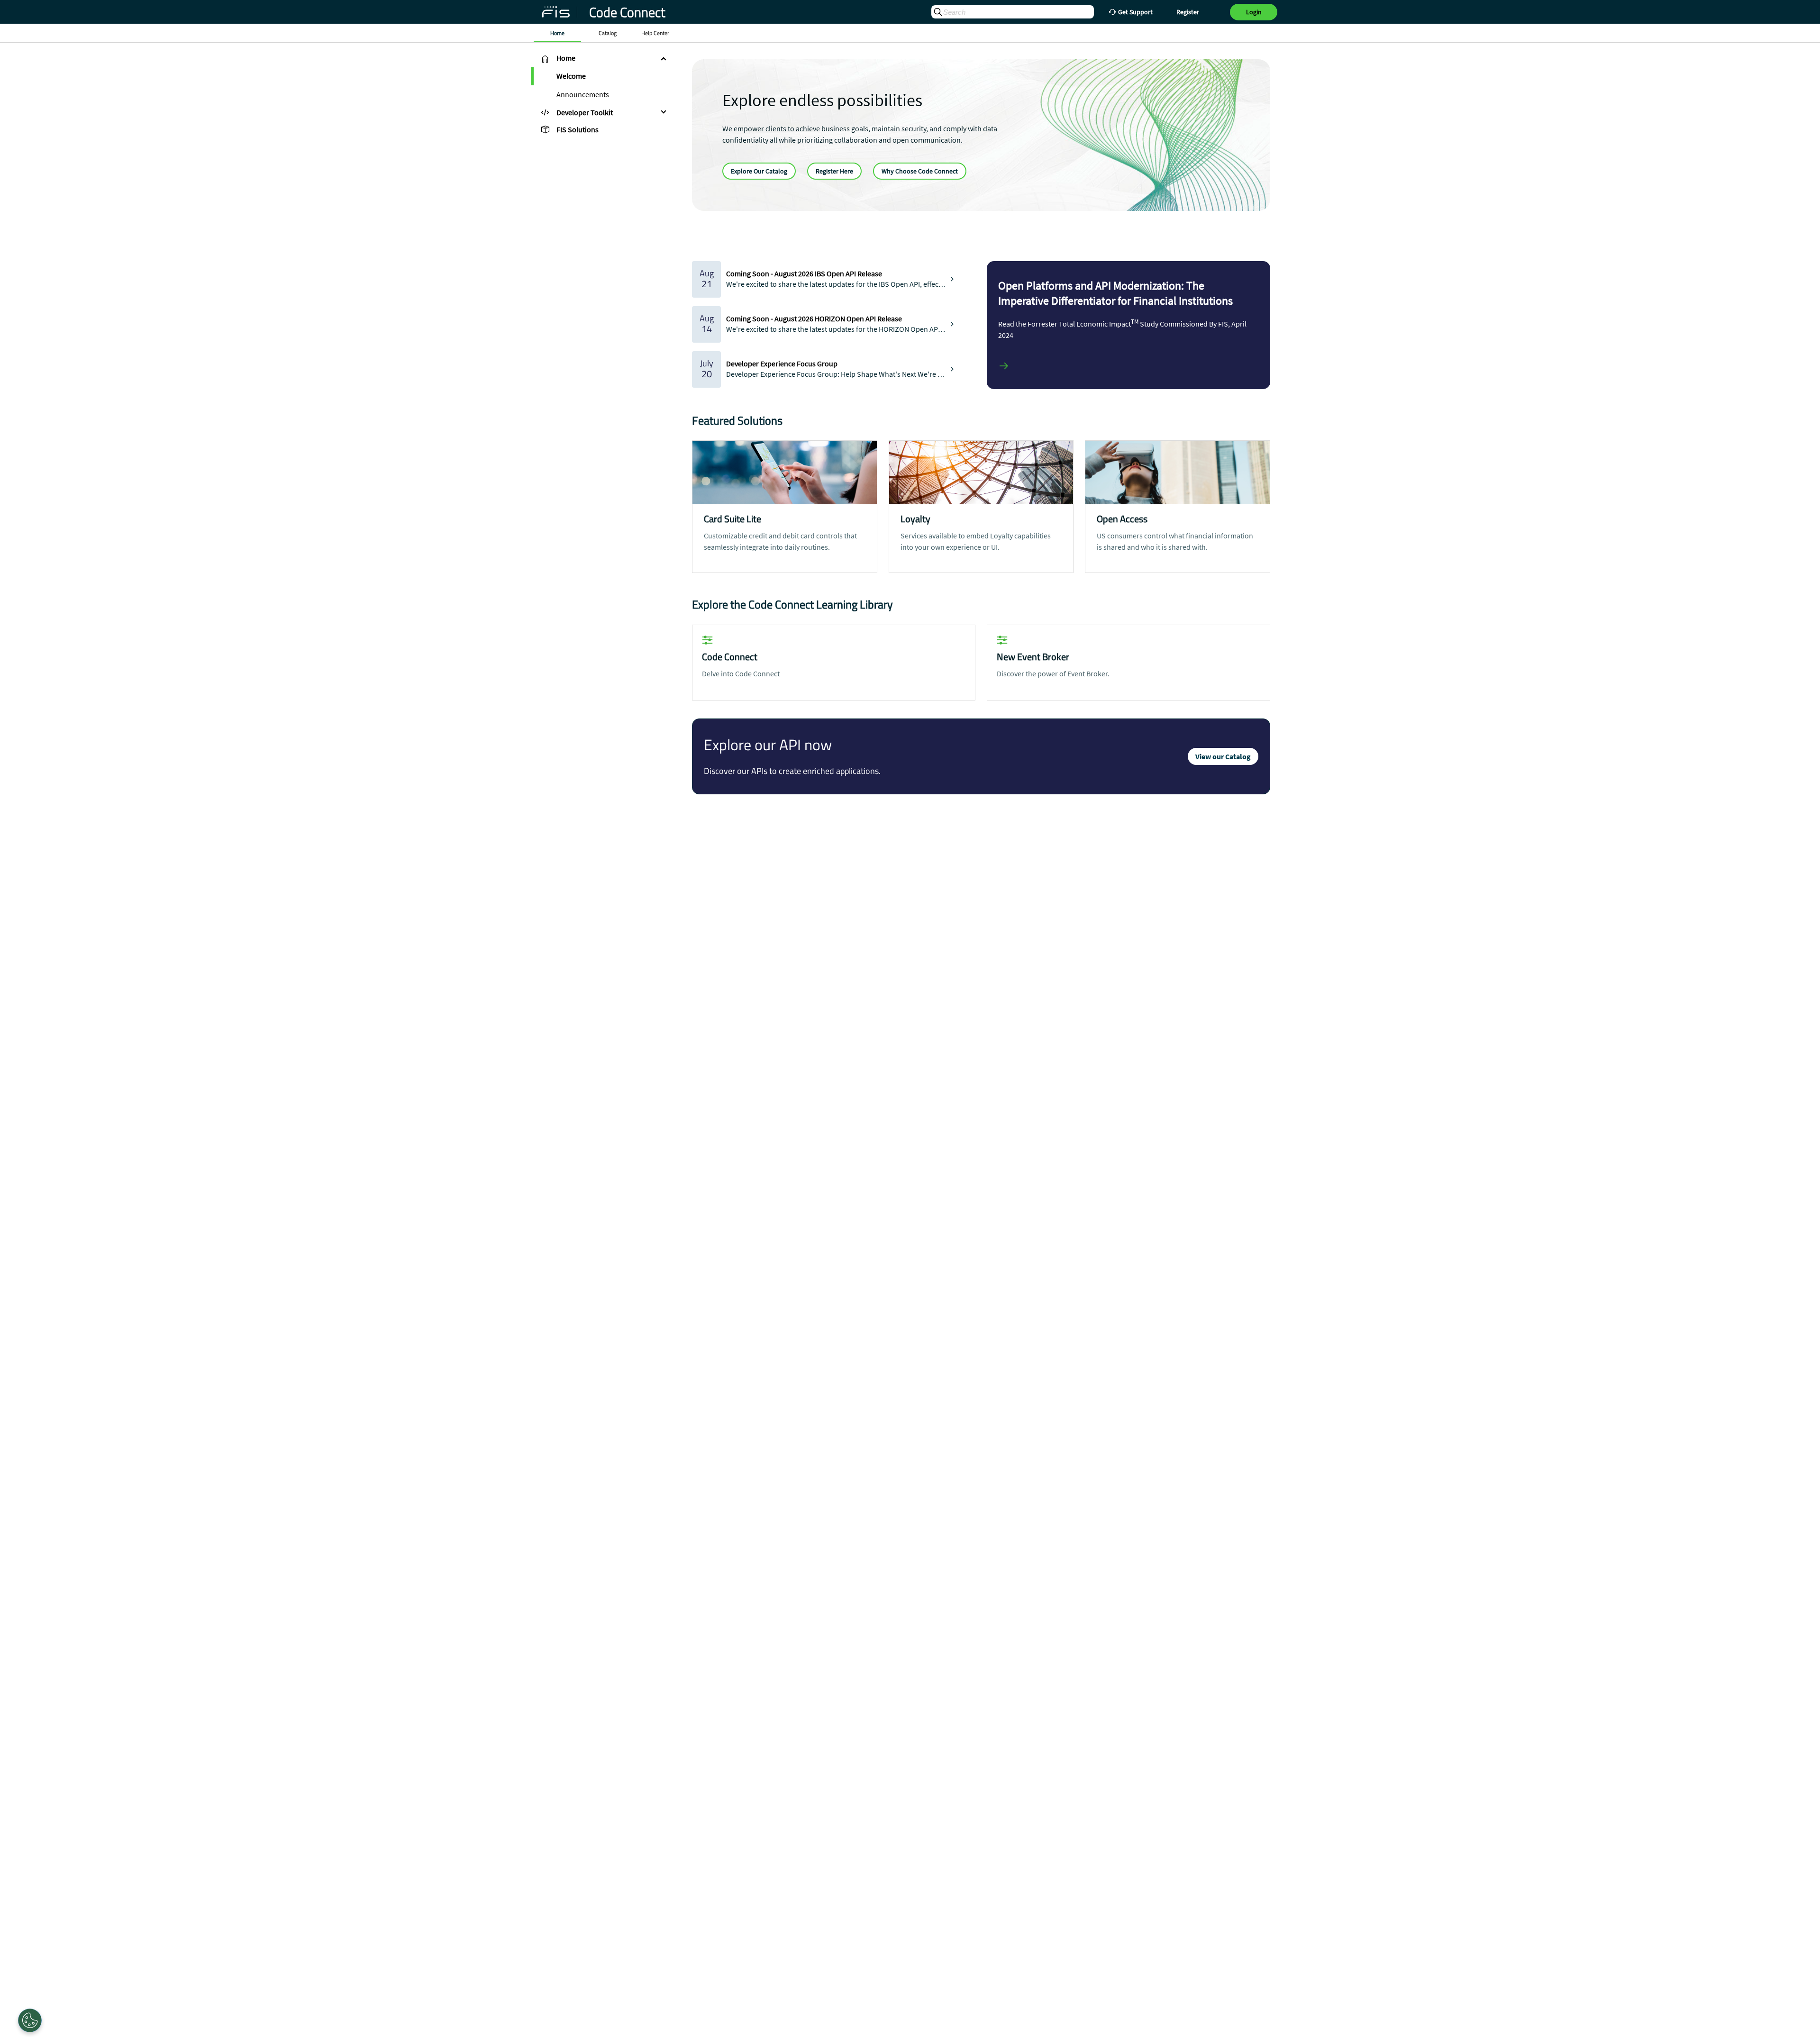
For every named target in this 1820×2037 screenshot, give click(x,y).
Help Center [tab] (655, 33)
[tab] (602, 58)
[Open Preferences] (30, 2020)
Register (1188, 12)
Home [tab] (557, 33)
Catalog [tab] (608, 33)
